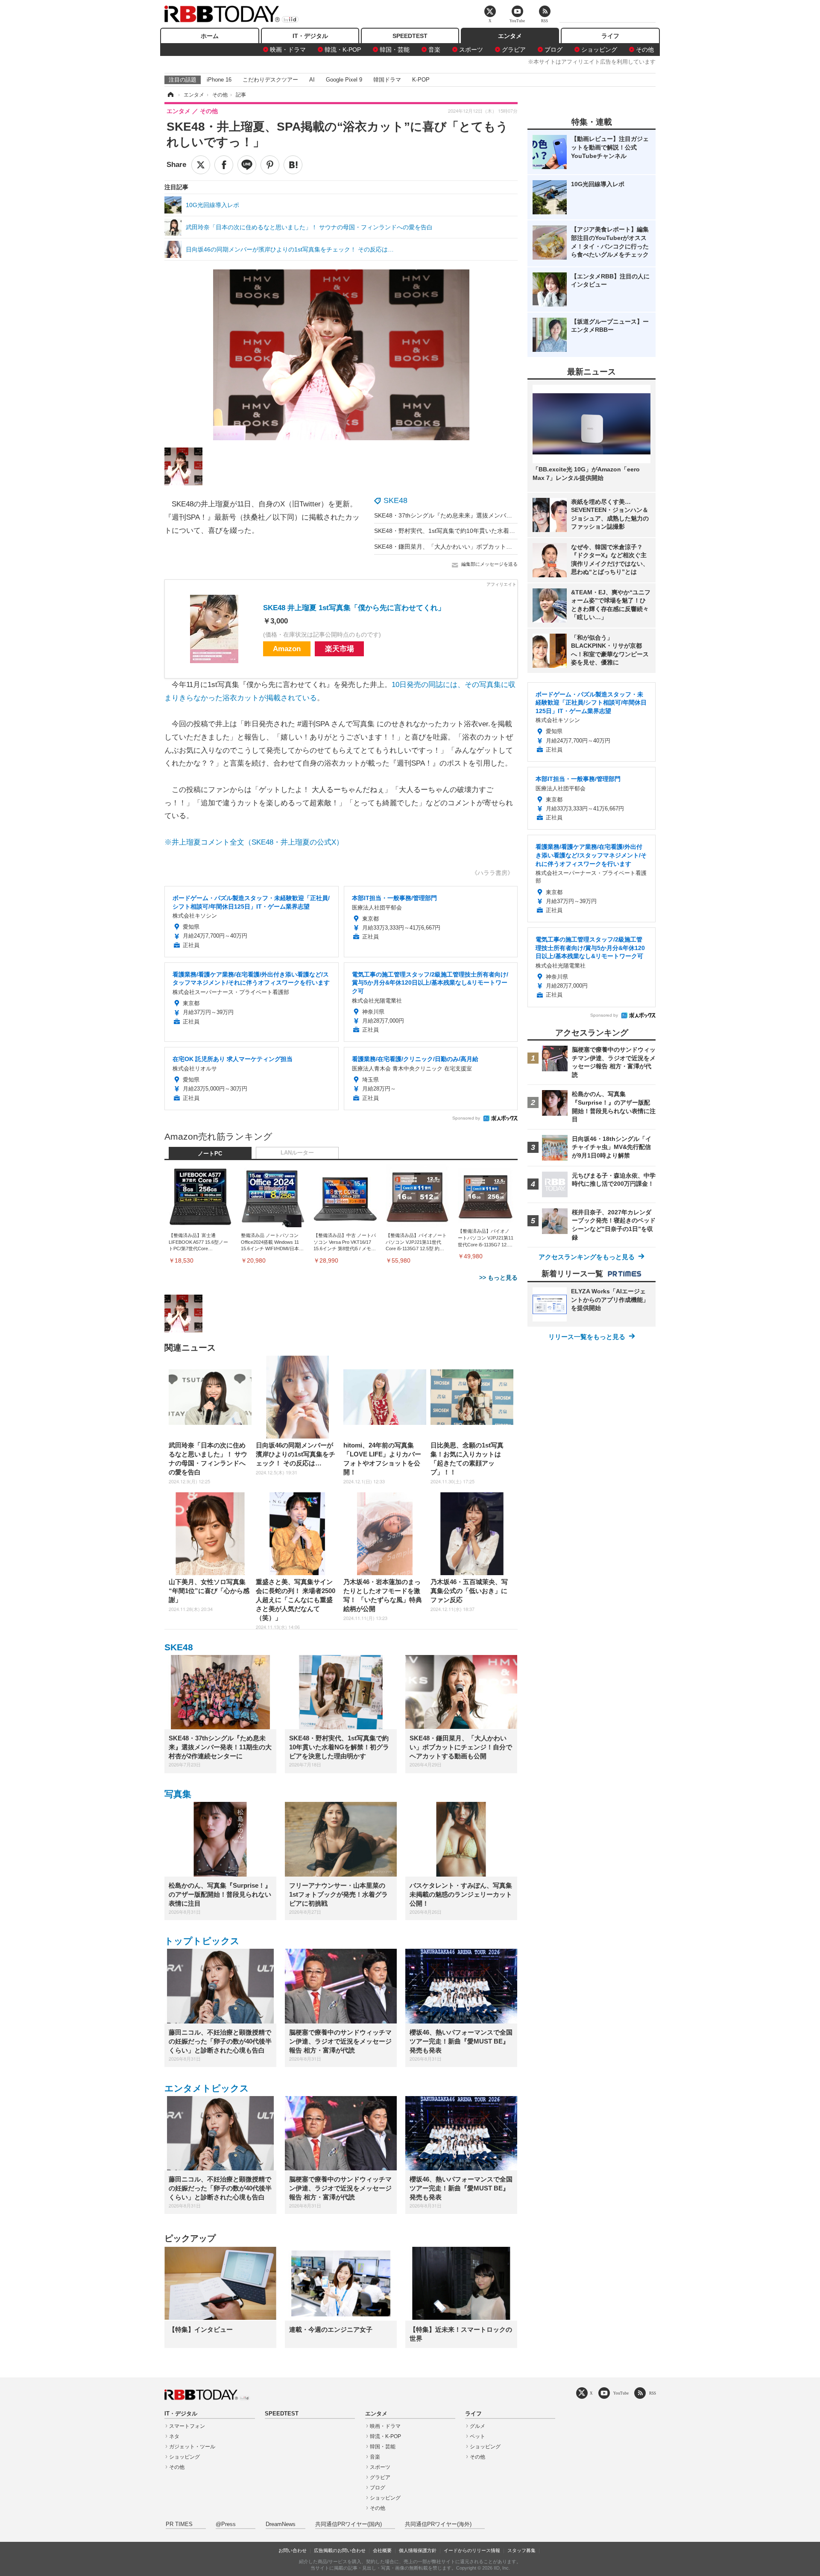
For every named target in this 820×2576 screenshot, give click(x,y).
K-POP (421, 80)
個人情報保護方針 (418, 2550)
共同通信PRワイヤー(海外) (438, 2524)
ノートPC (210, 1154)
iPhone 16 (219, 80)
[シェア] (224, 165)
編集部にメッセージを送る (489, 564)
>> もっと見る (498, 1278)
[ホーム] (170, 95)
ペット (477, 2436)
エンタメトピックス (207, 2088)
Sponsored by (466, 1118)
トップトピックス (202, 1941)
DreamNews (281, 2524)
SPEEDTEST (410, 36)
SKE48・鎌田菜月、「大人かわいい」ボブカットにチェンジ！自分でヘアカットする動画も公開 (503, 547)
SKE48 (395, 500)
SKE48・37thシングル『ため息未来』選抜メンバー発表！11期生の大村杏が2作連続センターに (502, 515)
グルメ (477, 2426)
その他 (645, 50)
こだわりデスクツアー (270, 80)
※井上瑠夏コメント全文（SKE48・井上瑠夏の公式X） (254, 842)
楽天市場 (340, 649)
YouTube (621, 2393)
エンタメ (510, 36)
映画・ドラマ (288, 50)
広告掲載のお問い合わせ (340, 2550)
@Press (226, 2524)
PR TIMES (179, 2524)
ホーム (210, 36)
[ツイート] (201, 165)
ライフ (610, 36)
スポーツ (471, 50)
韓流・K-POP (343, 50)
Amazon (287, 649)
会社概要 (382, 2550)
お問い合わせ (293, 2550)
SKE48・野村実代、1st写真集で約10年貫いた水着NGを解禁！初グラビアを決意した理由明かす (503, 531)
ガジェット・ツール (192, 2447)
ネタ (174, 2436)
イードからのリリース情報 (472, 2550)
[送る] (247, 165)
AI (312, 80)
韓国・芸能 (395, 50)
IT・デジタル (310, 36)
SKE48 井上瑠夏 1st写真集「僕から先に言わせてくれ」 (354, 608)
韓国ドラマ (387, 80)
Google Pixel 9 (344, 80)
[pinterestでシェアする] (270, 165)
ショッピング (599, 50)
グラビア (514, 50)
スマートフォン (187, 2426)
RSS (653, 2393)
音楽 (434, 50)
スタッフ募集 (521, 2550)
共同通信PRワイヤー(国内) (348, 2524)
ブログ (553, 50)
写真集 (178, 1794)
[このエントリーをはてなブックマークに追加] (293, 165)
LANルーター (297, 1153)
